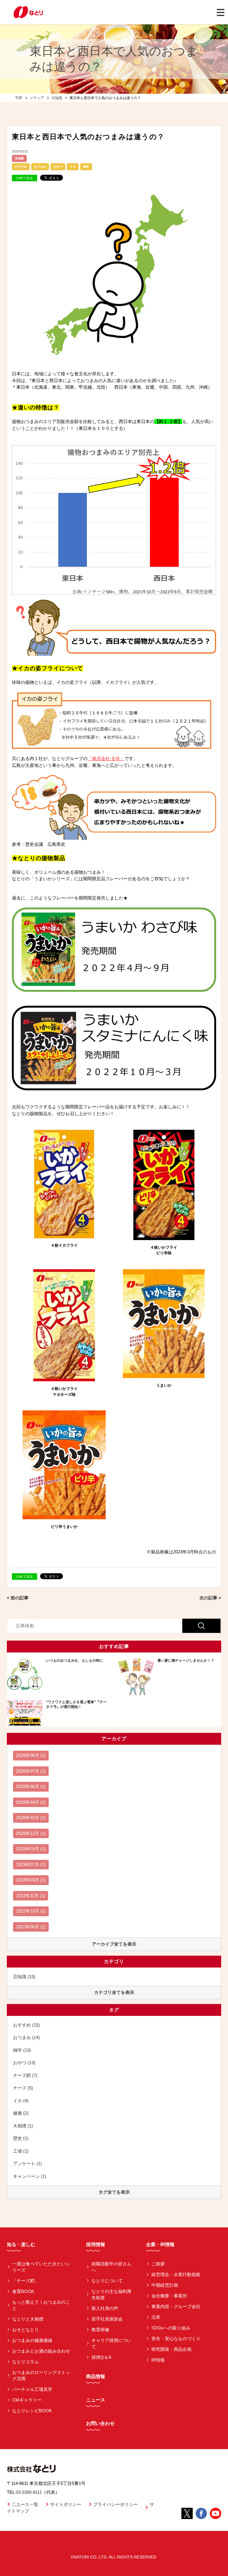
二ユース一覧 (25, 2504)
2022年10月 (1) (31, 1911)
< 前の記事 (18, 1598)
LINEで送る (24, 178)
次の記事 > (210, 1598)
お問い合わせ (100, 2423)
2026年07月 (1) (31, 1771)
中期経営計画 (165, 2285)
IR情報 (158, 2360)
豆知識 (19, 158)
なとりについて (107, 2281)
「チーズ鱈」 (26, 2281)
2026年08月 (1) (31, 1755)
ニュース (96, 2400)
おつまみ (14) (26, 2037)
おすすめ (21, 167)
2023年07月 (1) (31, 1864)
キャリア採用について (111, 2343)
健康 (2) (21, 2113)
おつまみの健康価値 (32, 2340)
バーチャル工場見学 (32, 2389)
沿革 (156, 2317)
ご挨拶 (158, 2264)
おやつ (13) (24, 2063)
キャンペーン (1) (30, 2176)
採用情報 (96, 2244)
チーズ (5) (23, 2088)
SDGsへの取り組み (171, 2328)
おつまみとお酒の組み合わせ (41, 2351)
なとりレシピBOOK (32, 2411)
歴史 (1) (21, 2138)
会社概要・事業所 (169, 2296)
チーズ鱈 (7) (25, 2075)
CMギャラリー (27, 2400)
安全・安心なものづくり (176, 2339)
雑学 (86, 167)
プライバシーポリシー (115, 2504)
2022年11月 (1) (31, 1896)
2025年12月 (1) (31, 1833)
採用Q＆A (101, 2357)
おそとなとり (26, 2330)
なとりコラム (26, 2362)
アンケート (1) (27, 2163)
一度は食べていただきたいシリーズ (41, 2267)
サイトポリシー (66, 2504)
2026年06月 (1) (31, 1786)
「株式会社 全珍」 (106, 759)
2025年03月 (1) (31, 1849)
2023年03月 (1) (31, 1880)
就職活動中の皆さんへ (111, 2267)
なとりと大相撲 (28, 2319)
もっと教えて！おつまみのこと (41, 2305)
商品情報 (96, 2376)
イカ (73, 167)
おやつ (58, 167)
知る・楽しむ (21, 2244)
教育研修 (100, 2330)
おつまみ (40, 167)
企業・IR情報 (160, 2244)
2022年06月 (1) (31, 1927)
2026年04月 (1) (31, 1802)
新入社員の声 (105, 2308)
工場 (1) (21, 2151)
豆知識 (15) (24, 1977)
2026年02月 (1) (31, 1818)
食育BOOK (23, 2291)
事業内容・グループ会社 (176, 2306)
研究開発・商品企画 (171, 2349)
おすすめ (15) (26, 2025)
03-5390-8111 (29, 2492)
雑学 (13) (22, 2050)
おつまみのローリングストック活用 (41, 2375)
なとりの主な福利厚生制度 (111, 2294)
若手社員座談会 (107, 2319)
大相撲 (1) (23, 2126)
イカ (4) (21, 2101)
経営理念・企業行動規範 (176, 2274)
